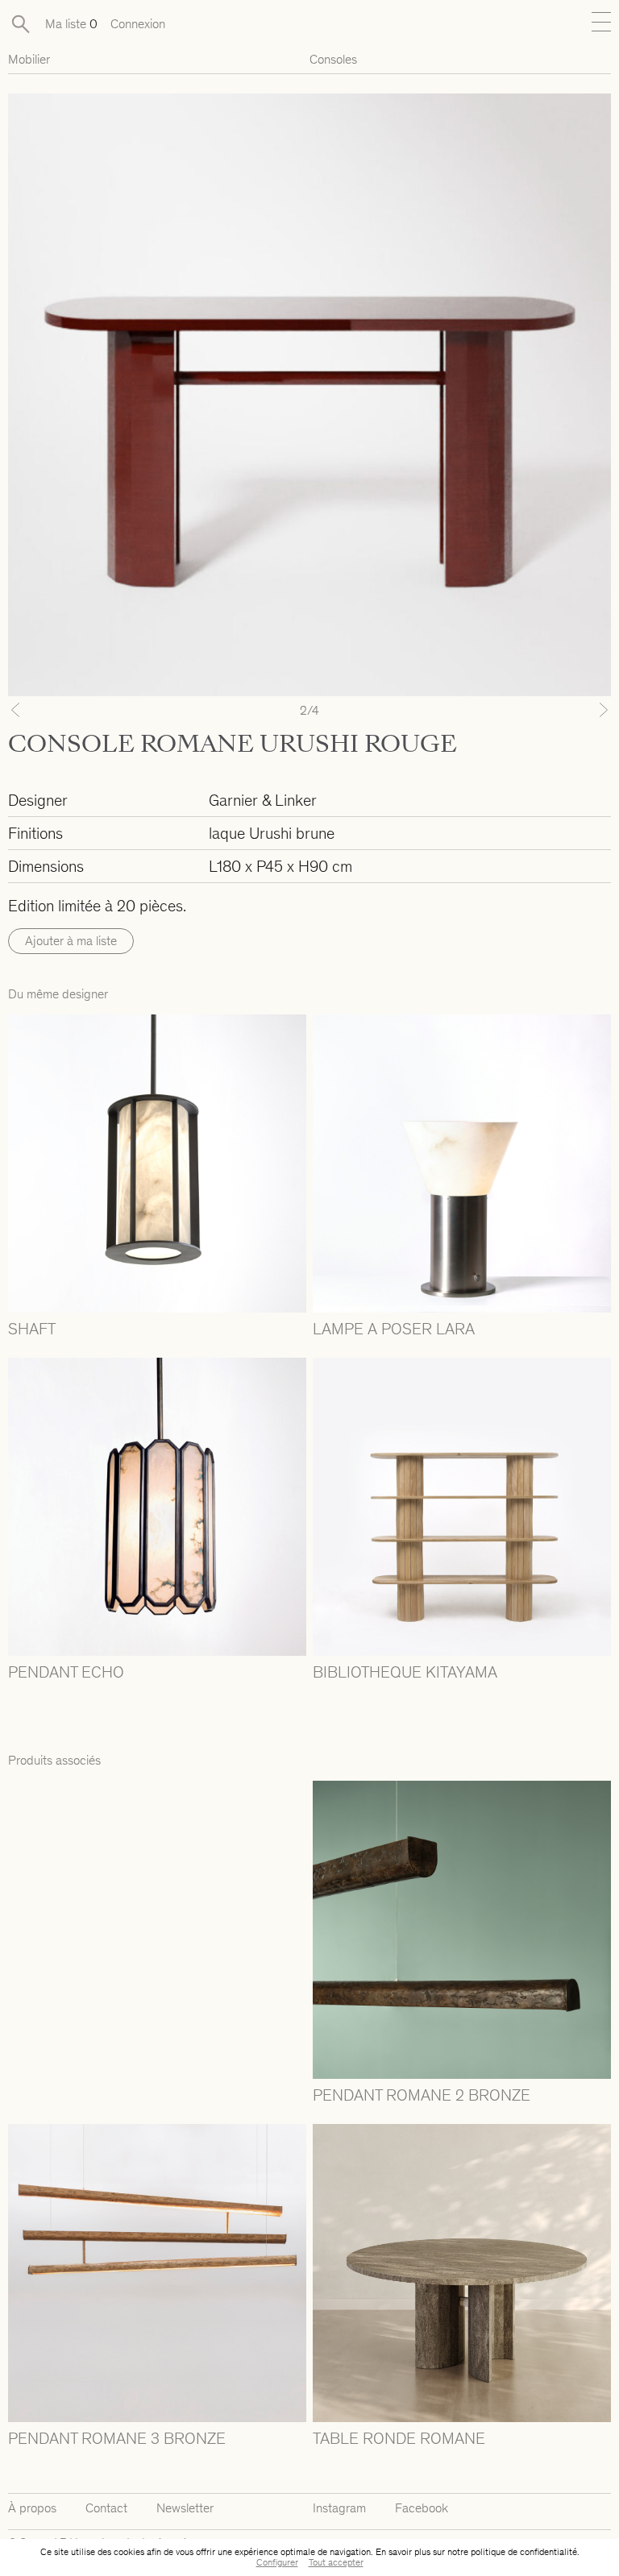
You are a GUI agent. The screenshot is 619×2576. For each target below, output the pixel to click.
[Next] (566, 710)
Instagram (339, 2508)
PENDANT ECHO (66, 1672)
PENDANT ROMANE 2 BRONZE (422, 2095)
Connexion (138, 24)
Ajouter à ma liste (71, 941)
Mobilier (29, 59)
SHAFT (32, 1329)
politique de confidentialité (524, 2552)
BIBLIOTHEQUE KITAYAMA (405, 1672)
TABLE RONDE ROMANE (399, 2438)
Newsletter (185, 2508)
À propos (32, 2508)
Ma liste (71, 24)
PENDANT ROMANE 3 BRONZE (117, 2438)
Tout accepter (336, 2562)
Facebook (422, 2508)
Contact (106, 2508)
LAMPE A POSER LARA (394, 1329)
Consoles (333, 59)
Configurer (277, 2562)
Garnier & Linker (263, 800)
